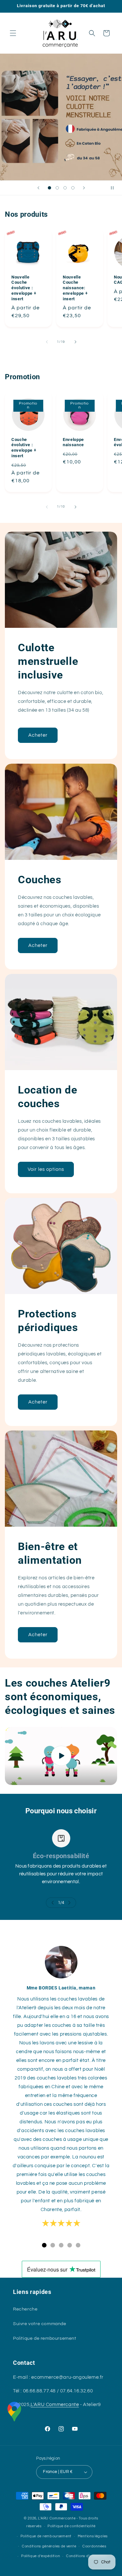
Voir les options (46, 1169)
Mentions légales (93, 2536)
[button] (13, 33)
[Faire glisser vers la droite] (75, 342)
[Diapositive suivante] (84, 188)
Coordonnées (94, 2546)
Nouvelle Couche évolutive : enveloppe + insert (24, 288)
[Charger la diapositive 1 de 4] (49, 188)
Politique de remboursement (45, 2338)
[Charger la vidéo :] (61, 1756)
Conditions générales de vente (49, 2546)
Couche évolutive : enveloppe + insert (24, 448)
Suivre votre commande (40, 2324)
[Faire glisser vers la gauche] (47, 342)
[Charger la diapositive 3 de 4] (65, 188)
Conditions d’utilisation (87, 2556)
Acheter (38, 735)
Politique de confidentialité (72, 2526)
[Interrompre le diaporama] (115, 188)
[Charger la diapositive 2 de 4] (57, 188)
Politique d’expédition (41, 2556)
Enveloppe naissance (73, 442)
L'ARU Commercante (55, 2405)
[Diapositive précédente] (38, 188)
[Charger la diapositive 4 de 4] (73, 188)
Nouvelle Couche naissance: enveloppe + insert (75, 288)
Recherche (25, 2309)
